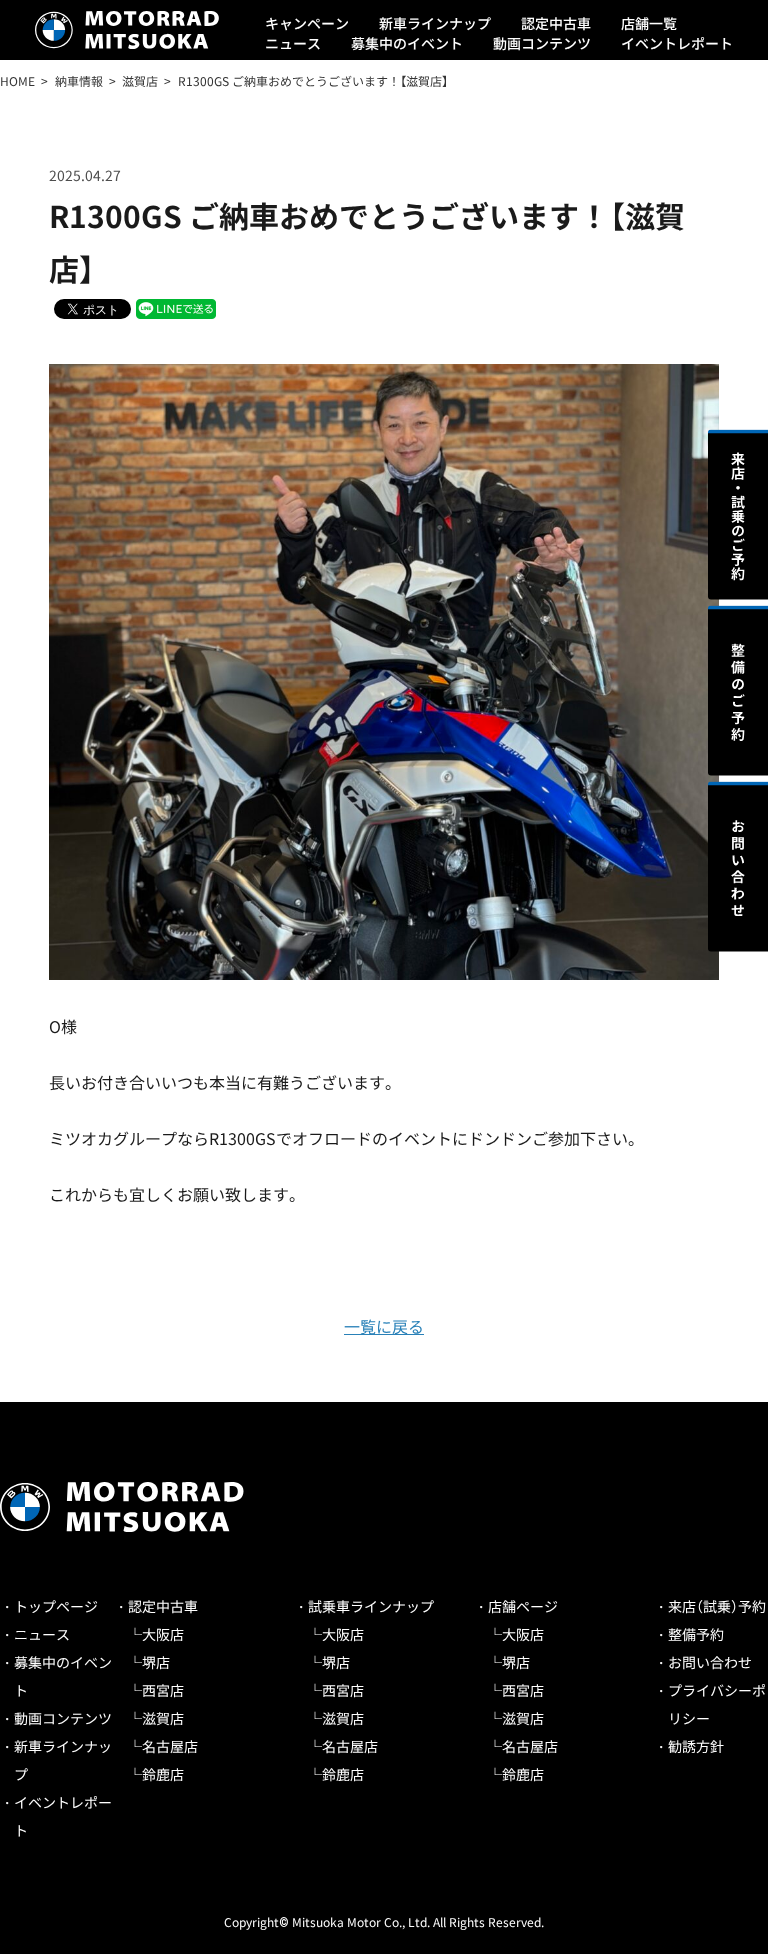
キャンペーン (307, 23)
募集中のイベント (407, 43)
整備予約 (696, 1634)
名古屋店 (170, 1746)
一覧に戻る (384, 1326)
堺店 (156, 1662)
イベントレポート (677, 43)
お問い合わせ (710, 1662)
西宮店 (163, 1690)
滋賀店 (163, 1718)
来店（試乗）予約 (717, 1606)
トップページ (56, 1606)
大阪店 (163, 1634)
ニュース (293, 43)
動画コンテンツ (542, 43)
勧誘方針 (696, 1746)
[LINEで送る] (176, 307)
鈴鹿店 (163, 1774)
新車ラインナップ (435, 23)
